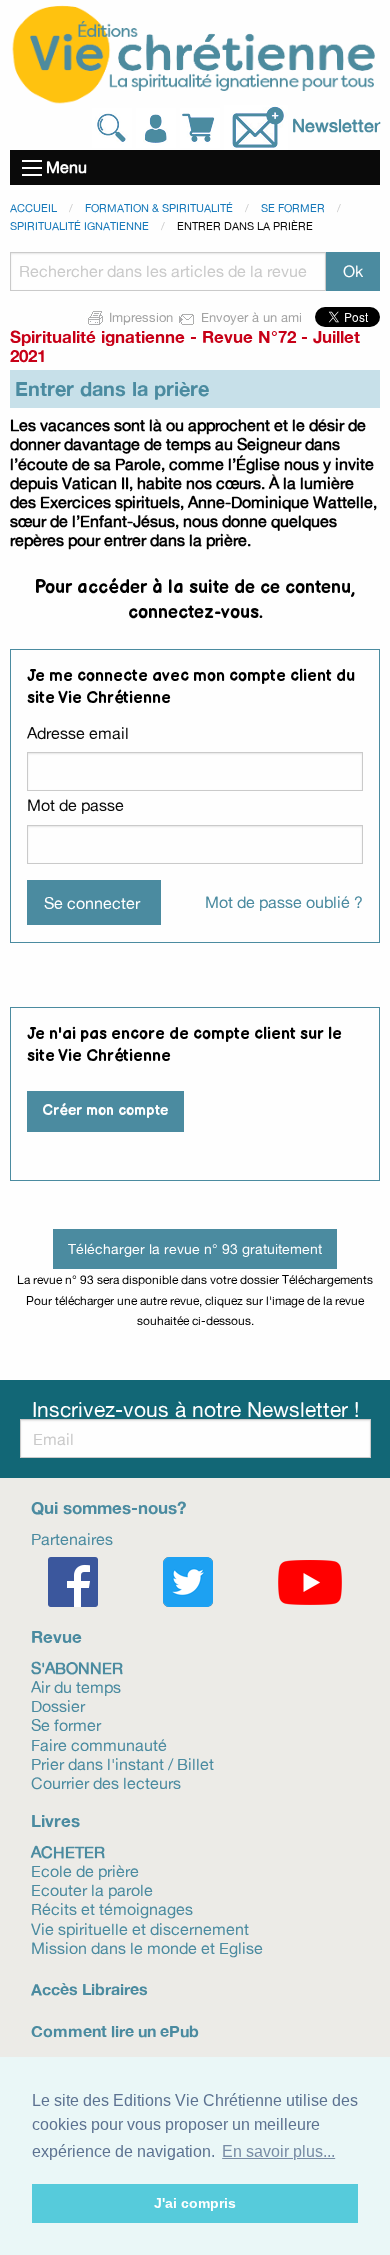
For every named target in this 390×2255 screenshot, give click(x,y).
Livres (55, 1820)
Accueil (33, 208)
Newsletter (336, 125)
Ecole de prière (85, 1870)
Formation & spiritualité (159, 208)
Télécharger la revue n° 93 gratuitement (195, 1248)
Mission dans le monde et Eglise (147, 1947)
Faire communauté (99, 1743)
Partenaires (72, 1538)
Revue (56, 1636)
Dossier (58, 1705)
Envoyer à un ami (251, 317)
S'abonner (77, 1667)
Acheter (68, 1851)
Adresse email (78, 733)
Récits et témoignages (112, 1908)
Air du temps (76, 1686)
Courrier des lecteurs (106, 1782)
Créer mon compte (105, 1110)
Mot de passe (75, 805)
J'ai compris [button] (195, 2203)
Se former (293, 208)
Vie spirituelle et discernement (140, 1927)
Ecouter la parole (92, 1889)
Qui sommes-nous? (108, 1507)
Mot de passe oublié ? (284, 902)
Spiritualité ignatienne (79, 226)
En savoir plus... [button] (278, 2151)
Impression (141, 317)
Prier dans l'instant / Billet (122, 1763)
